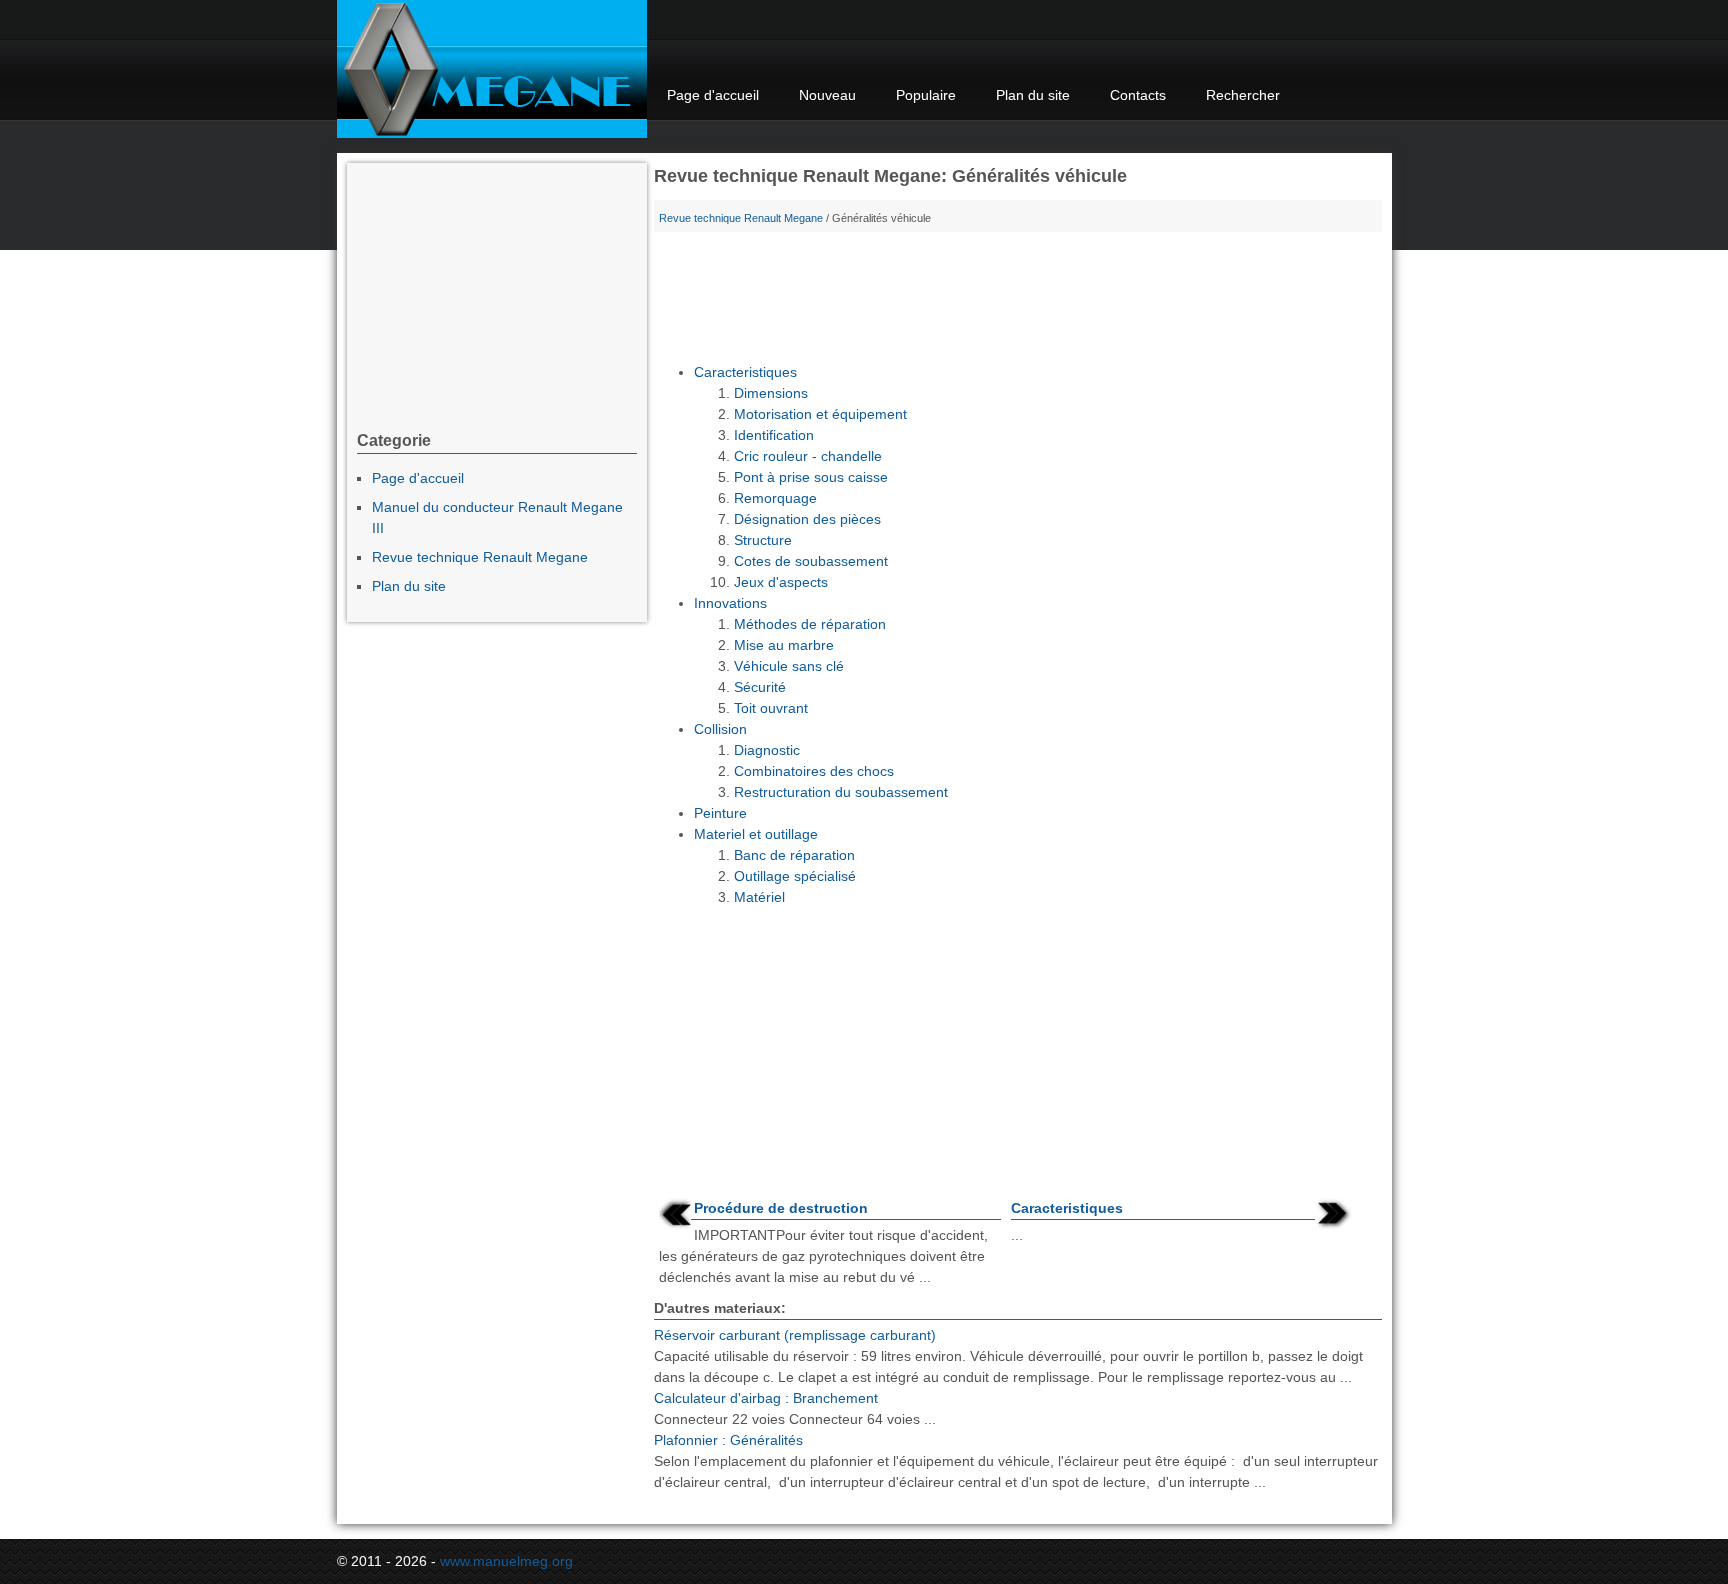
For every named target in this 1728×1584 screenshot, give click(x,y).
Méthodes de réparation (810, 624)
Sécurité (760, 687)
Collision (720, 729)
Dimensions (771, 393)
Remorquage (775, 498)
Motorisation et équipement (820, 414)
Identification (774, 435)
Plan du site (1033, 95)
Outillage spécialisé (795, 876)
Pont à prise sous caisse (811, 477)
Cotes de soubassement (811, 561)
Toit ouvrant (771, 708)
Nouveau (827, 95)
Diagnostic (767, 750)
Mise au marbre (784, 645)
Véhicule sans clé (789, 666)
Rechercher (1243, 95)
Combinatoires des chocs (814, 771)
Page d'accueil (713, 95)
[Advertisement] (1018, 302)
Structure (763, 540)
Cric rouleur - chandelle (808, 456)
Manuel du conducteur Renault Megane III (497, 517)
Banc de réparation (794, 855)
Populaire (926, 95)
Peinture (720, 813)
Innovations (730, 603)
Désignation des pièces (807, 519)
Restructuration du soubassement (841, 792)
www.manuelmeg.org (506, 1561)
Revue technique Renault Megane (741, 218)
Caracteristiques (745, 372)
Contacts (1138, 95)
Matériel (759, 897)
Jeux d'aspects (781, 582)
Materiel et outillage (756, 834)
